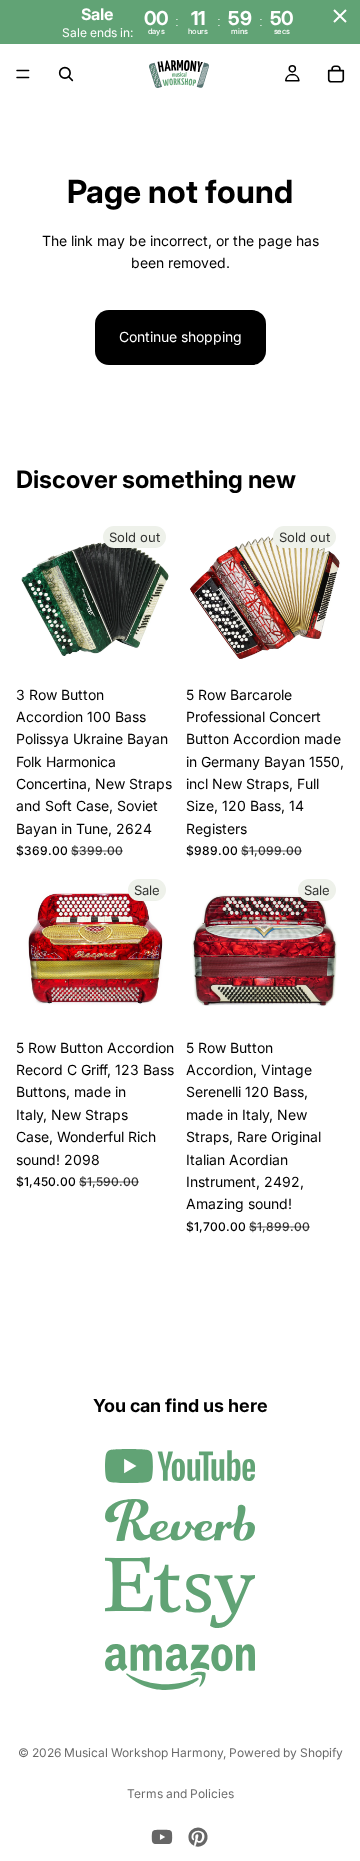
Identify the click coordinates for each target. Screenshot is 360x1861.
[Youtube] (162, 1837)
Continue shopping (180, 336)
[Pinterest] (198, 1837)
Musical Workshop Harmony (143, 1752)
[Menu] (23, 75)
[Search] (66, 74)
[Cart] (336, 74)
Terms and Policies (180, 1793)
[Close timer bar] (340, 16)
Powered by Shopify (286, 1752)
